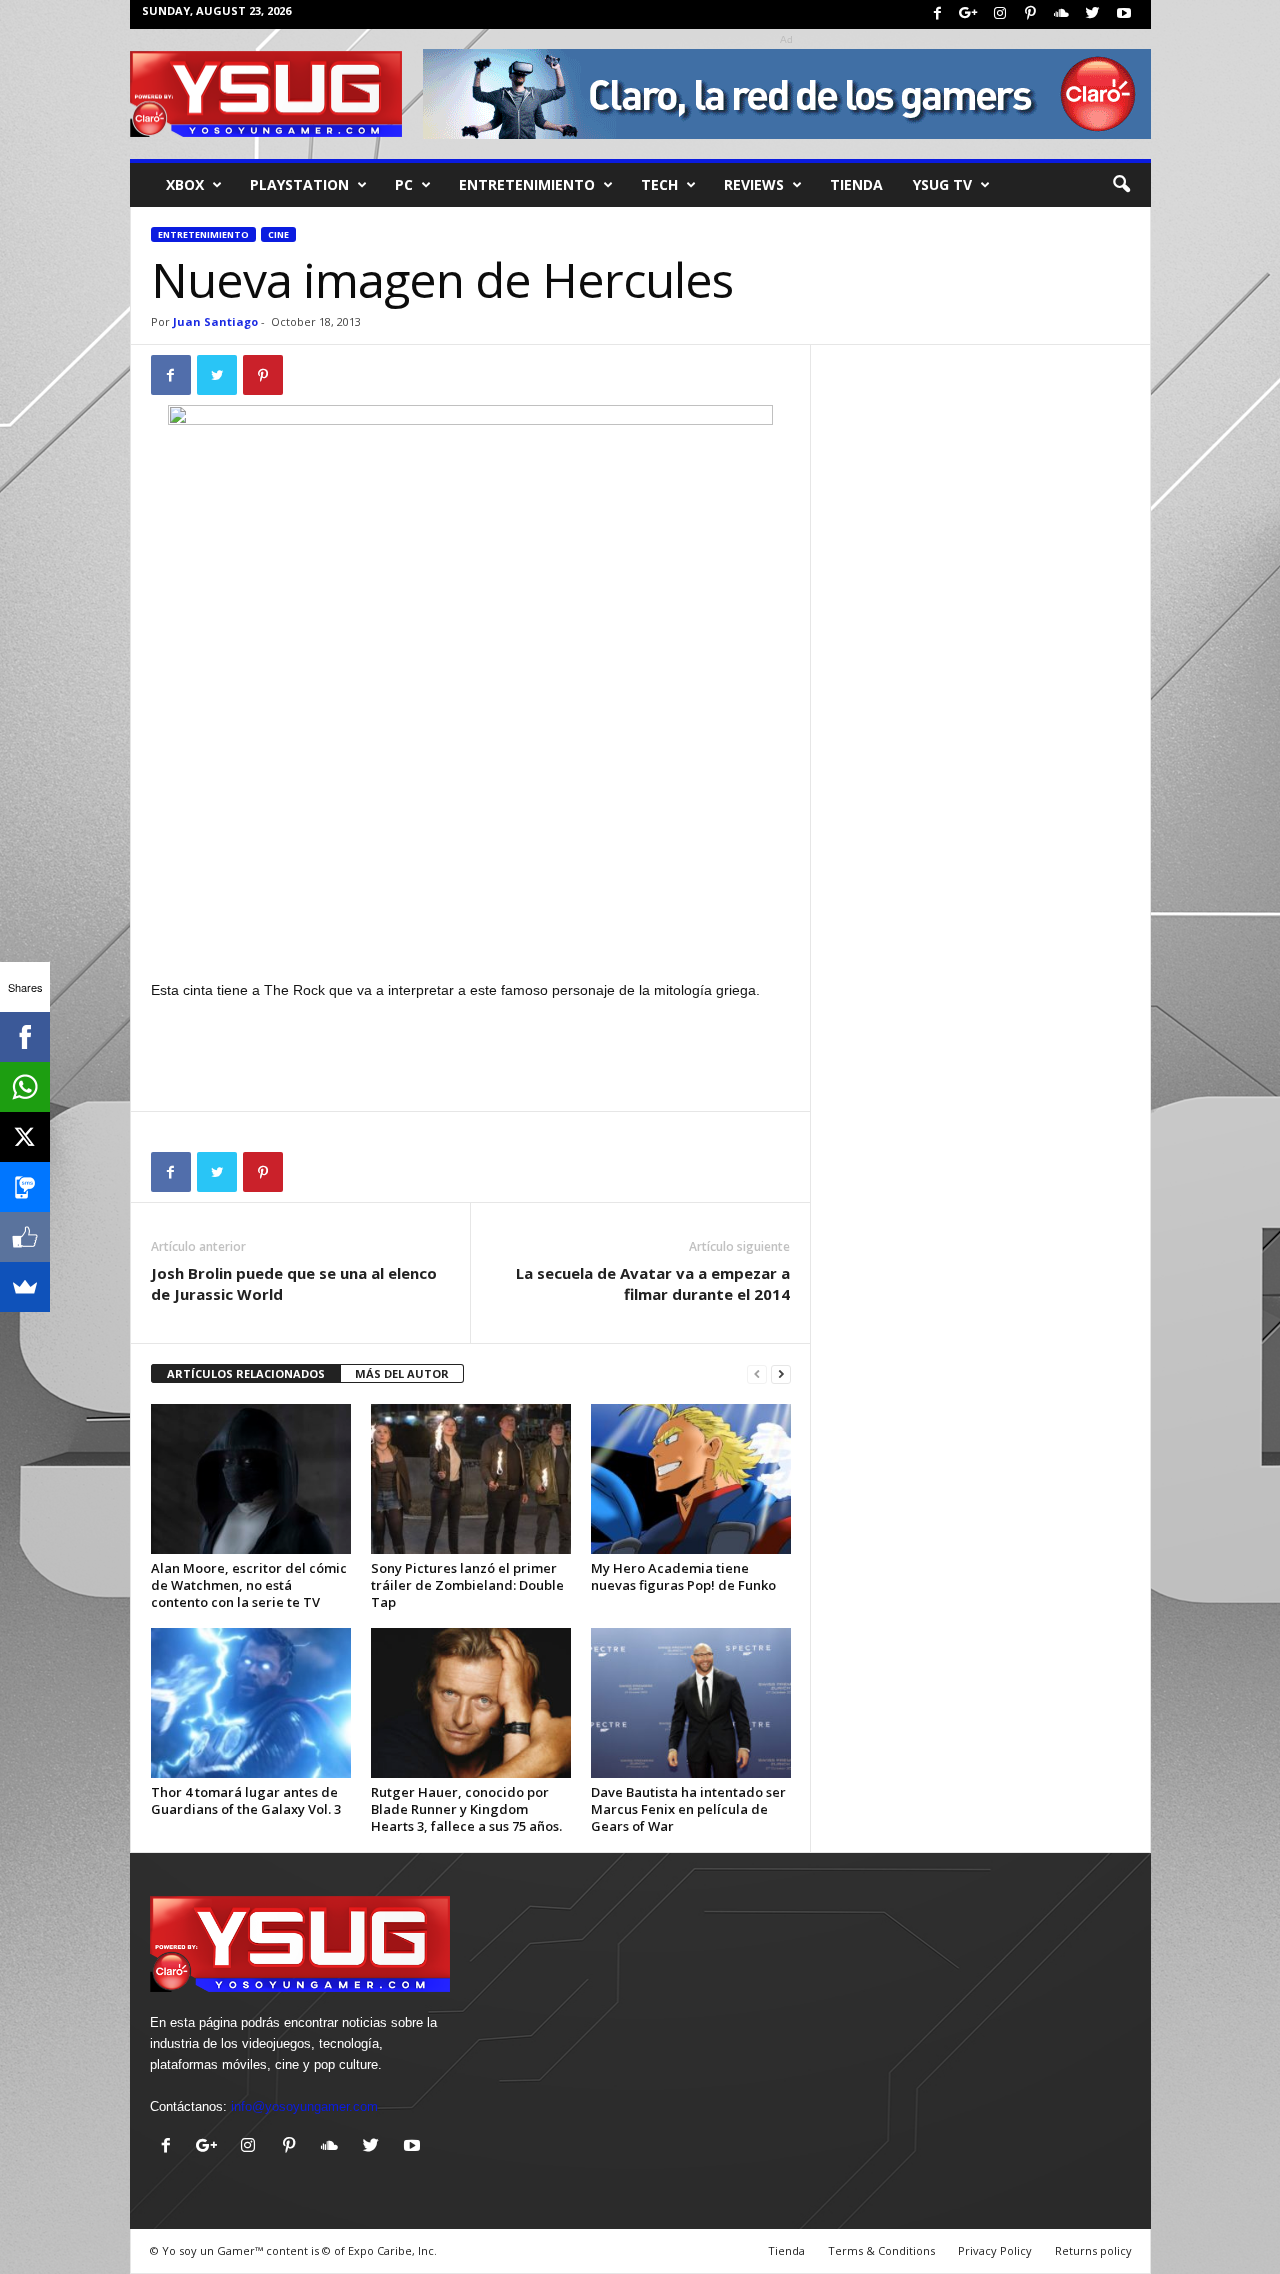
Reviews (754, 184)
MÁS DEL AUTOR (402, 1373)
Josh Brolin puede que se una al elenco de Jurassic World (294, 1283)
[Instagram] (1000, 14)
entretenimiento (527, 184)
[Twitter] (1093, 14)
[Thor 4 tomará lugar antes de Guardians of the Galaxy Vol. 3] (251, 1703)
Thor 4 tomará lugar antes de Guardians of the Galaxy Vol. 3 (246, 1800)
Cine (278, 234)
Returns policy (1093, 2250)
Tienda (856, 184)
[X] (25, 1137)
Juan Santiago (215, 321)
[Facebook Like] (25, 1237)
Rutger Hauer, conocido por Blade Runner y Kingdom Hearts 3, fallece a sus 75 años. (466, 1809)
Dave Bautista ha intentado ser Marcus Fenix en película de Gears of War (688, 1809)
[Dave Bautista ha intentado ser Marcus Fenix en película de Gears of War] (691, 1703)
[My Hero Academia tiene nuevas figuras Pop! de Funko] (691, 1479)
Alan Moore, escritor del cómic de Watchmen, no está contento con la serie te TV (249, 1585)
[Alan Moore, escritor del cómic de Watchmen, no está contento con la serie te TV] (251, 1479)
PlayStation (299, 184)
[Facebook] (938, 14)
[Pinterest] (1031, 14)
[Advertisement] (471, 926)
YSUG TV (942, 184)
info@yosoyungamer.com (304, 2106)
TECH (659, 184)
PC (404, 184)
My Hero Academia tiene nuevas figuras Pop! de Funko (683, 1576)
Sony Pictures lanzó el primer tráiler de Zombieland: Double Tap (467, 1585)
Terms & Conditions (881, 2250)
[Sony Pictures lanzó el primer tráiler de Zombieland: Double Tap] (471, 1479)
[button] (1121, 185)
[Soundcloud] (1062, 14)
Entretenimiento (203, 234)
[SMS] (25, 1187)
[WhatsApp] (25, 1087)
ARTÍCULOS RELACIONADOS (246, 1373)
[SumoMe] (25, 1287)
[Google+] (969, 14)
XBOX (185, 184)
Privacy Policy (995, 2250)
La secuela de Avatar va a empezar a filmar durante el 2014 (653, 1283)
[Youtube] (1124, 14)
